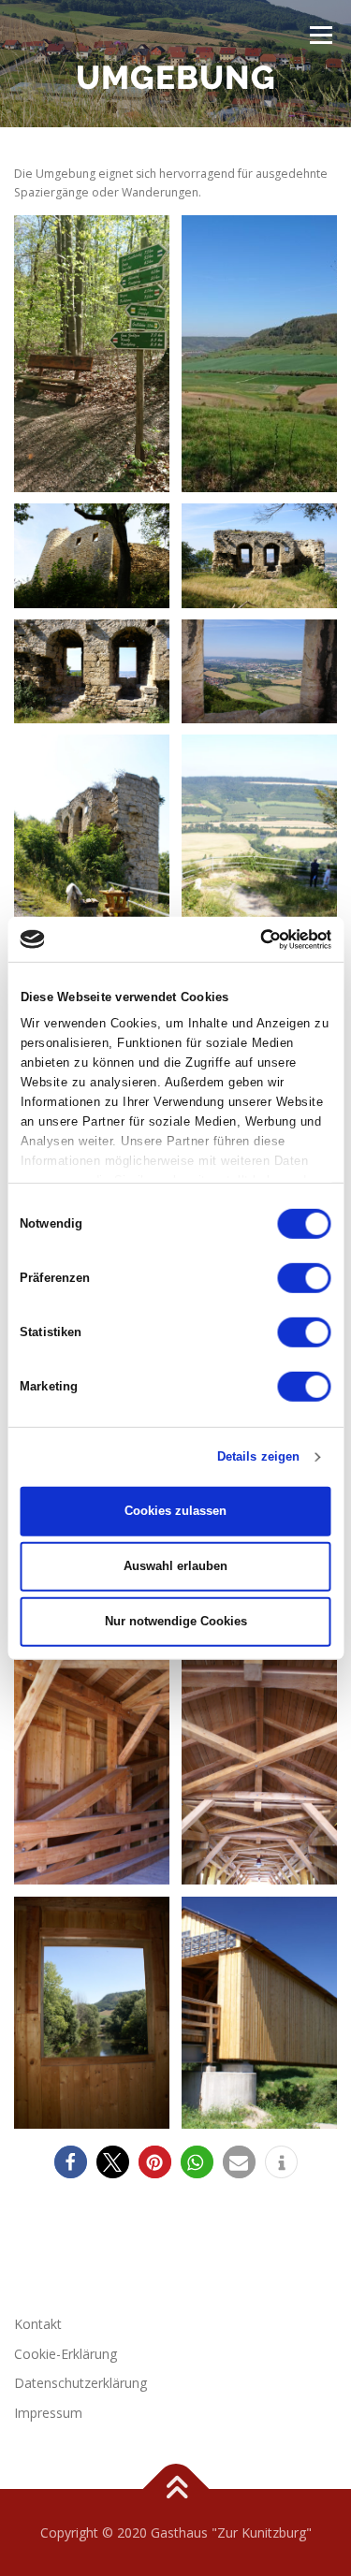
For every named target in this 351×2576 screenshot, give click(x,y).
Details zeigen (258, 1456)
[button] (71, 2162)
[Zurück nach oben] (175, 2489)
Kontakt (38, 2324)
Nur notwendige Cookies (176, 1621)
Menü (320, 35)
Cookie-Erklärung (66, 2354)
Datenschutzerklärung (80, 2383)
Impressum (48, 2413)
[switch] (305, 1278)
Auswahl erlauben (175, 1566)
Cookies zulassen (175, 1511)
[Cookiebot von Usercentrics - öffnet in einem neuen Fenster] (251, 939)
